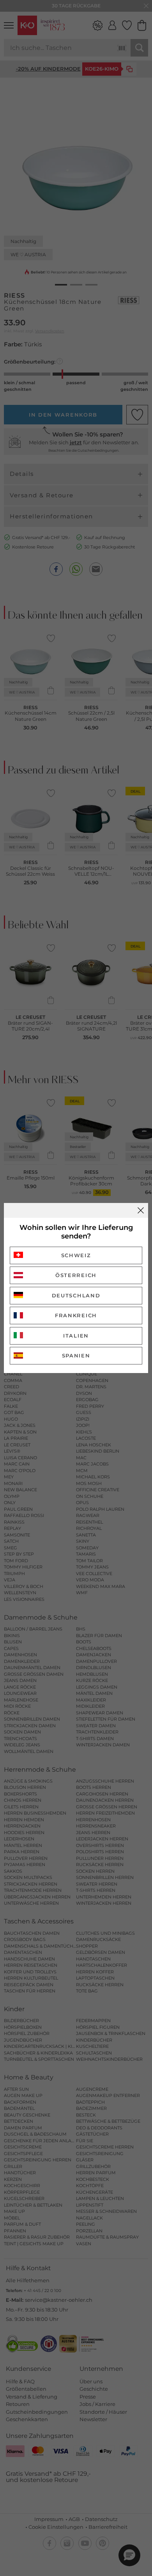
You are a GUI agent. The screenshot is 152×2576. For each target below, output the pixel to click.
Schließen (141, 1210)
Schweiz (76, 1255)
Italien (76, 1336)
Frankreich (76, 1315)
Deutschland (76, 1295)
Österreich (76, 1275)
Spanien (76, 1355)
